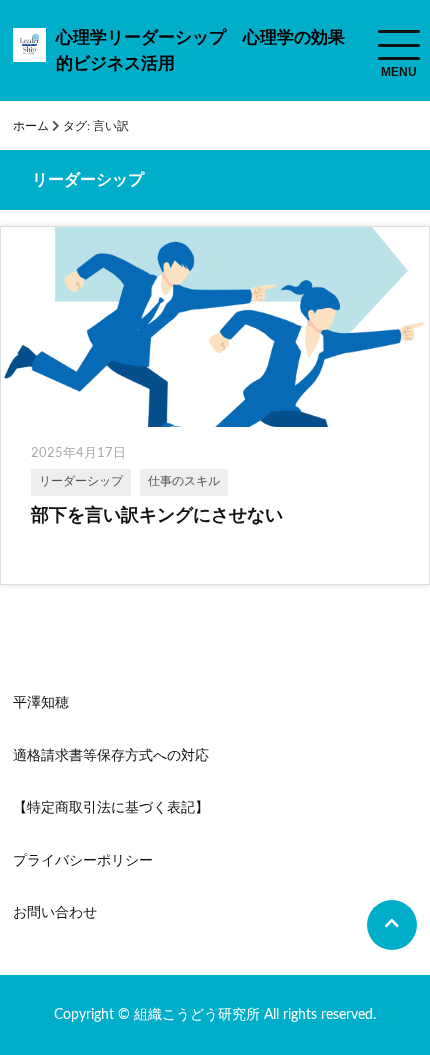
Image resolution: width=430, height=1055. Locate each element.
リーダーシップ (81, 481)
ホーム (31, 126)
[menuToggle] (399, 45)
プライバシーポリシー (83, 861)
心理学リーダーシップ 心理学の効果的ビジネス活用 (200, 50)
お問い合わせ (55, 913)
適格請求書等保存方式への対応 (111, 756)
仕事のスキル (184, 481)
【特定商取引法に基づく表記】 (111, 808)
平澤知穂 (41, 703)
